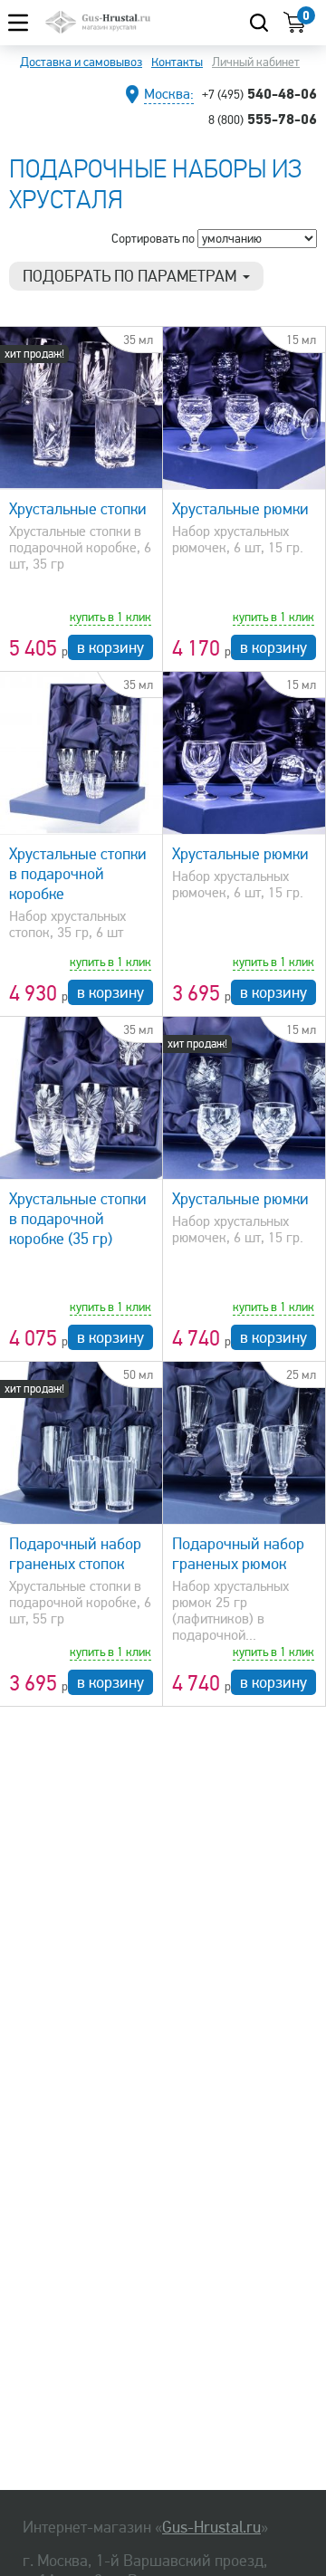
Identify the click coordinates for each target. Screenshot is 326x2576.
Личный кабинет (256, 62)
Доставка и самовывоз (81, 62)
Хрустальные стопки (78, 509)
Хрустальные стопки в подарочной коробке (78, 874)
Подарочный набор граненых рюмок (238, 1554)
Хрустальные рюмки (240, 509)
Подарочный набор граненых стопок (75, 1554)
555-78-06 (263, 119)
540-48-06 (259, 93)
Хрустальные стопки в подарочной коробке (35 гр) (78, 1219)
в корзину (110, 647)
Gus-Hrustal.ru (211, 2527)
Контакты (177, 62)
